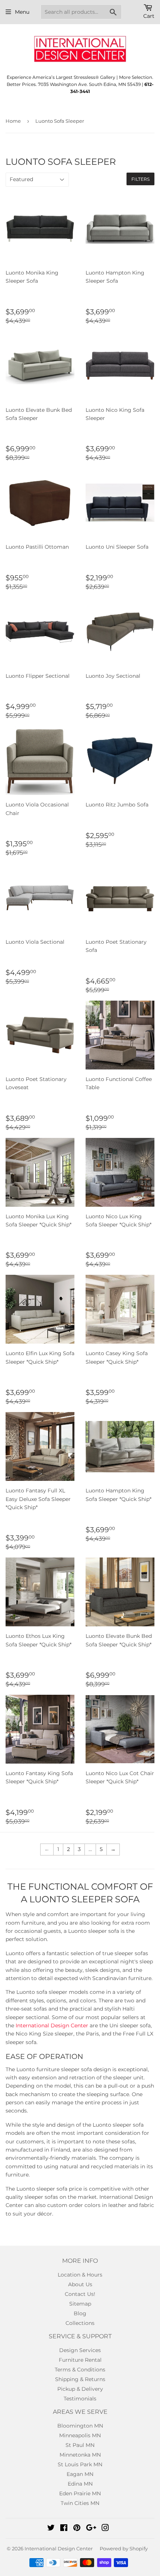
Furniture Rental (80, 2360)
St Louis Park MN (80, 2464)
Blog (80, 2313)
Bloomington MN (80, 2426)
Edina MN (80, 2484)
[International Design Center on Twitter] (51, 2529)
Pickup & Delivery (80, 2389)
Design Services (80, 2350)
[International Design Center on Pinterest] (77, 2529)
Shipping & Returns (80, 2379)
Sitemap (80, 2304)
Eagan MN (80, 2474)
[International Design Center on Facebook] (64, 2529)
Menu (22, 12)
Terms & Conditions (80, 2370)
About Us (80, 2284)
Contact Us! (80, 2294)
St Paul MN (80, 2445)
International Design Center (52, 2025)
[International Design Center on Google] (91, 2529)
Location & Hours (80, 2275)
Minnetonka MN (80, 2455)
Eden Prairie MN (80, 2493)
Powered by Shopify (124, 2548)
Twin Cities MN (80, 2503)
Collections (80, 2323)
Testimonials (80, 2399)
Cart (149, 16)
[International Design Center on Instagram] (105, 2529)
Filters (140, 179)
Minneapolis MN (80, 2435)
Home (13, 121)
